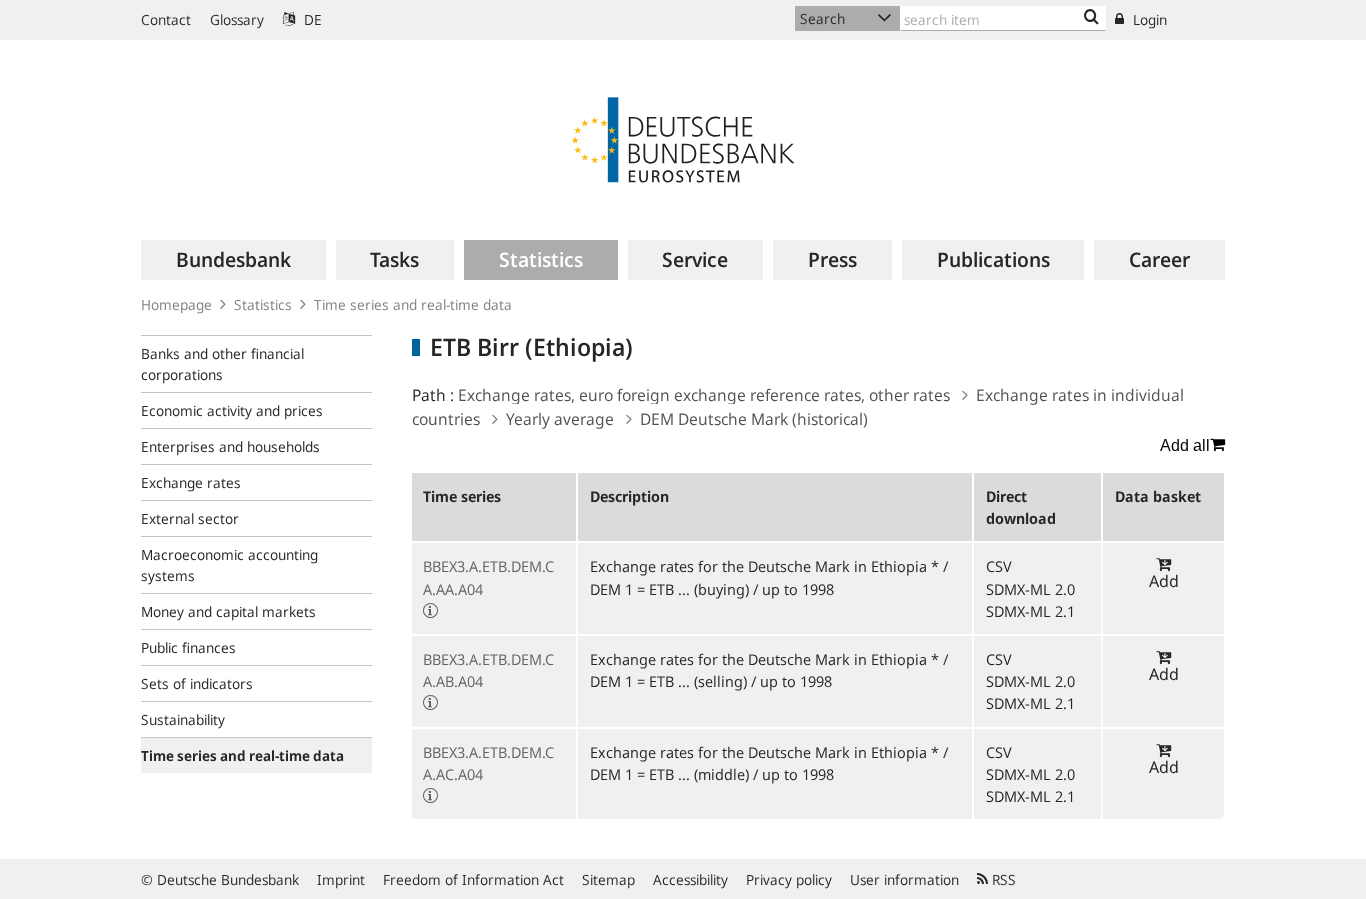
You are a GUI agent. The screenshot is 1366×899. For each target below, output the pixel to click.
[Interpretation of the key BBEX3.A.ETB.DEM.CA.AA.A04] (430, 611)
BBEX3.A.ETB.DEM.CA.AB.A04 (488, 670)
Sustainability (183, 719)
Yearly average (560, 419)
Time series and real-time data (413, 304)
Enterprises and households (230, 446)
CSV (999, 566)
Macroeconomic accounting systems (229, 565)
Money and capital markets (228, 611)
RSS (1002, 879)
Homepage (176, 304)
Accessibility (690, 879)
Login (1148, 19)
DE (311, 19)
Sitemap (608, 879)
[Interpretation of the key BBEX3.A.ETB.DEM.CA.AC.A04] (430, 796)
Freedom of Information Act (473, 879)
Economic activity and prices (232, 410)
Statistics (263, 304)
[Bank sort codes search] (1091, 18)
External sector (190, 518)
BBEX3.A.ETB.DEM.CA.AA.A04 (488, 577)
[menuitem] (233, 260)
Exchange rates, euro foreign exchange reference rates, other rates (704, 395)
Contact (166, 19)
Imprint (341, 879)
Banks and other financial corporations (222, 364)
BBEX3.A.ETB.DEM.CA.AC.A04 (488, 763)
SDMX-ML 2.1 (1030, 611)
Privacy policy (789, 879)
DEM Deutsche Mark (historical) (754, 419)
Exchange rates (191, 482)
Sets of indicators (197, 683)
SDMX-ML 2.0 (1030, 589)
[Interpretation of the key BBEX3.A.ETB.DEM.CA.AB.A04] (430, 703)
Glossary (237, 19)
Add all (1185, 445)
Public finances (188, 647)
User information (904, 879)
